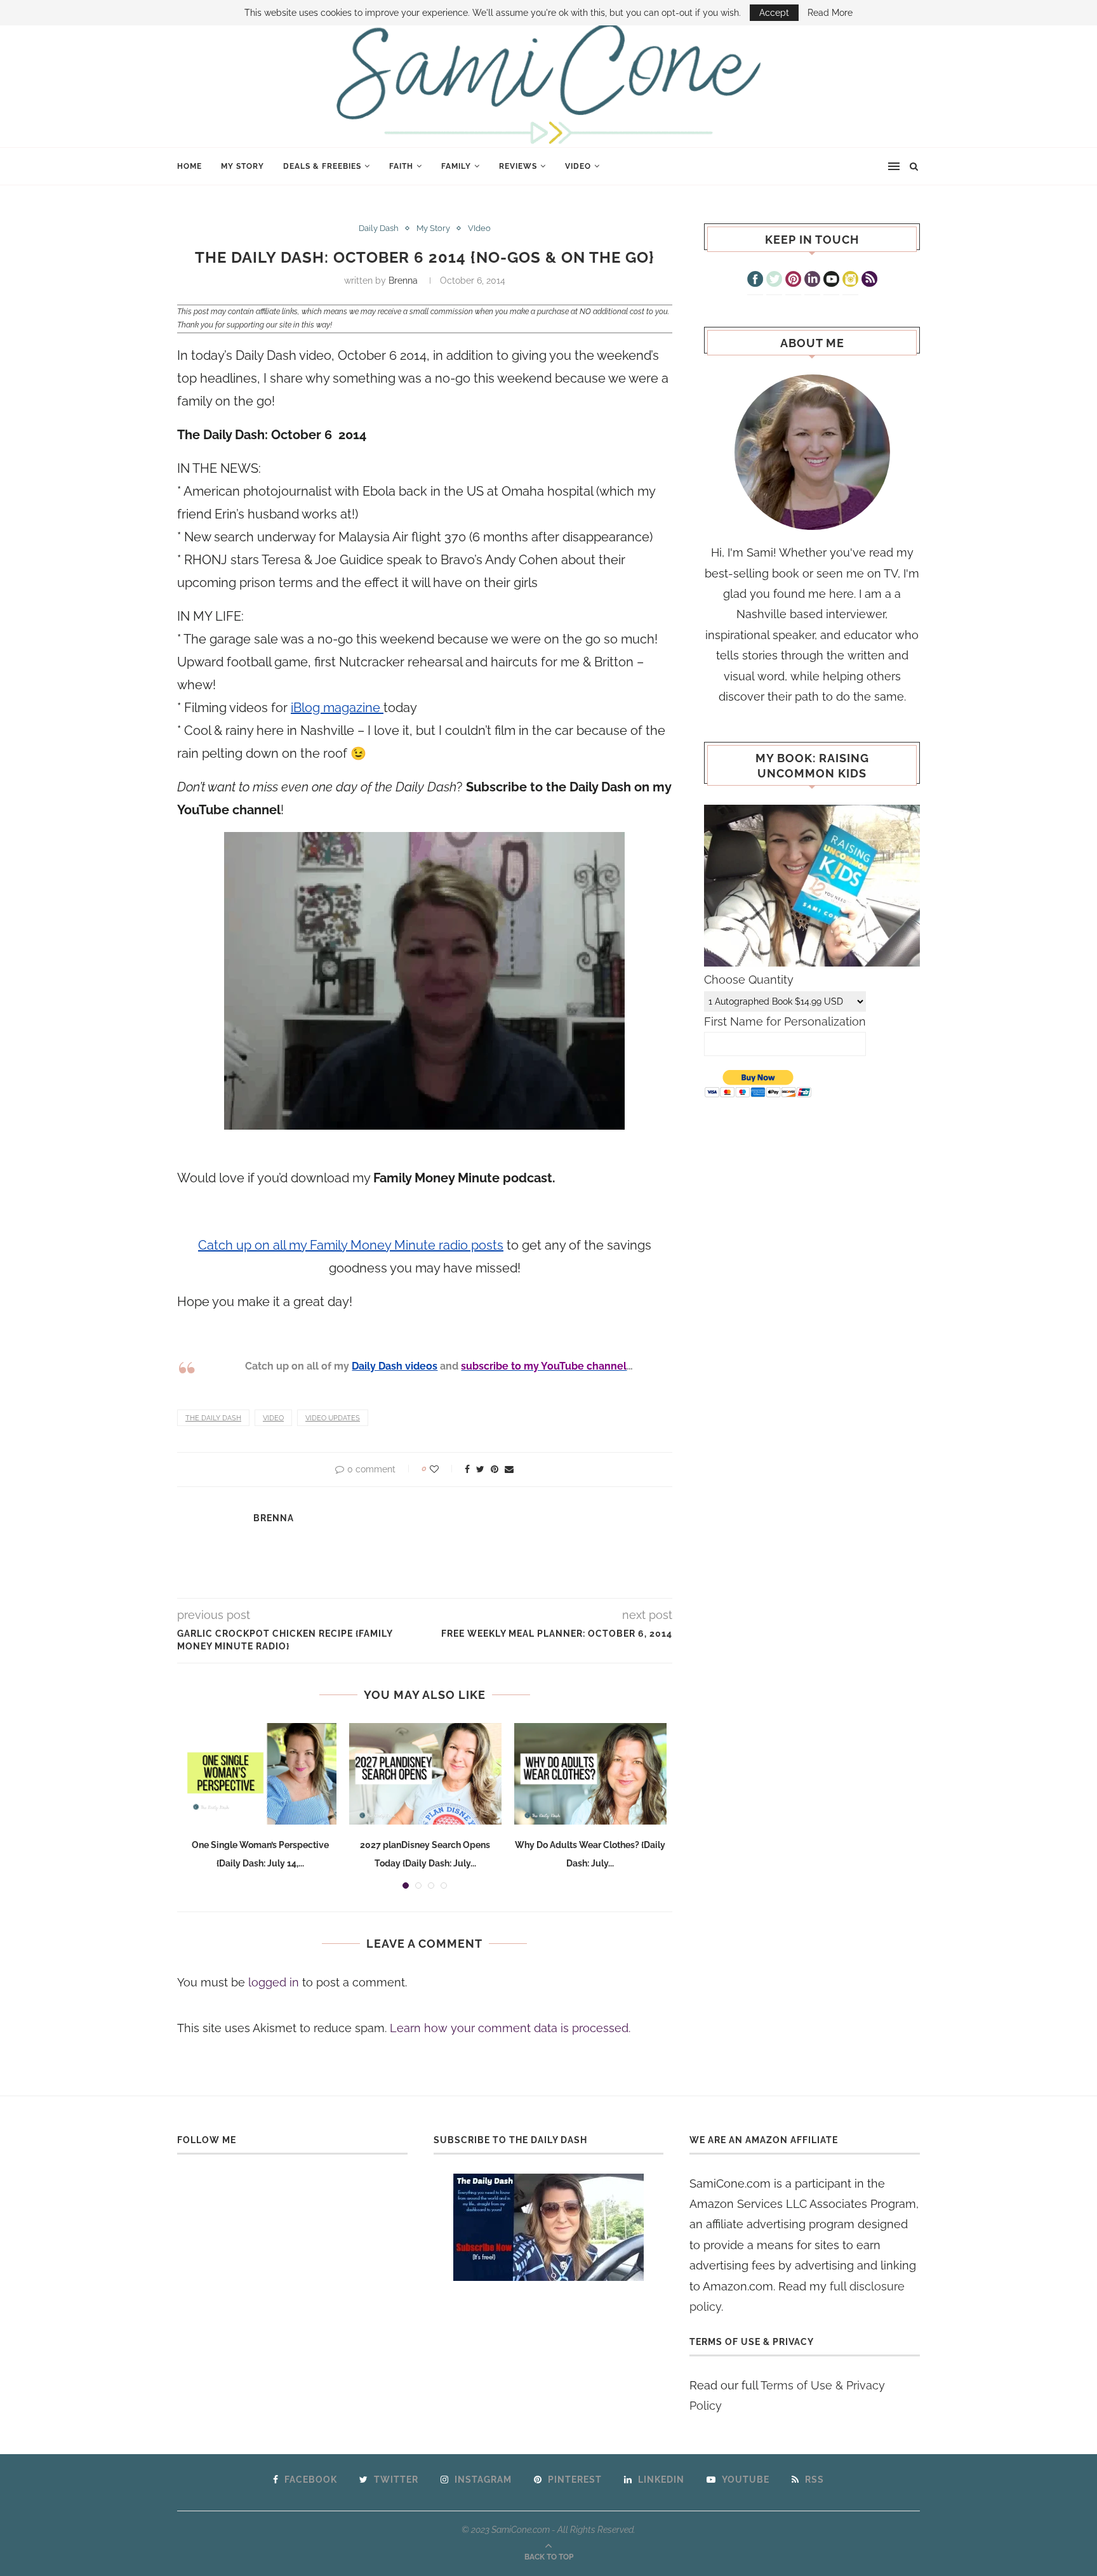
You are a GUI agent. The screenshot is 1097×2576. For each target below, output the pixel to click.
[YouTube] (831, 281)
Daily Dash (379, 228)
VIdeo (578, 166)
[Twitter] (774, 281)
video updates (333, 1418)
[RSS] (869, 281)
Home (189, 166)
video (273, 1418)
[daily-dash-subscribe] (549, 2227)
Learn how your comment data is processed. (510, 2028)
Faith (401, 166)
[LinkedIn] (812, 281)
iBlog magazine (337, 708)
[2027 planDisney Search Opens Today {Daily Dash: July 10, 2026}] (425, 1774)
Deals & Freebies (322, 166)
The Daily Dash (213, 1418)
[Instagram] (850, 281)
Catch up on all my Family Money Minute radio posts (351, 1245)
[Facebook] (755, 281)
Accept (774, 13)
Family (456, 166)
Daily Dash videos (395, 1366)
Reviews (518, 166)
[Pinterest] (793, 281)
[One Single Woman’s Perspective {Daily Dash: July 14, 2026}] (260, 1774)
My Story (243, 166)
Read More (830, 13)
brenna (403, 281)
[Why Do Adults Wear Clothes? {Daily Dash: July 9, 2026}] (590, 1774)
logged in (274, 1982)
